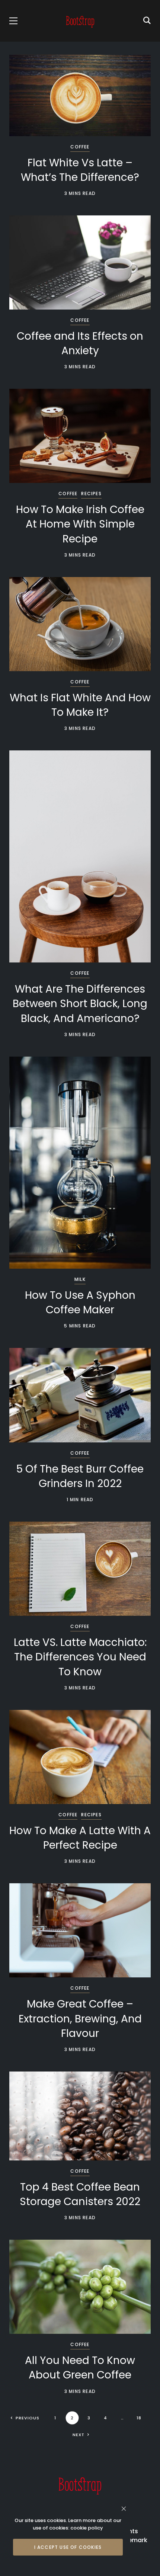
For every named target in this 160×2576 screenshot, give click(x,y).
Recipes (91, 494)
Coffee (80, 147)
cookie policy (87, 2528)
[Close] (124, 2508)
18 (139, 2418)
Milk (80, 1279)
